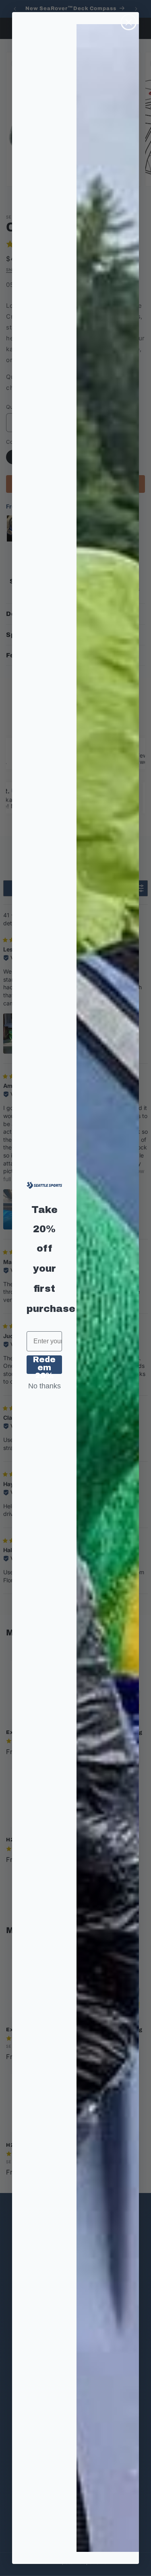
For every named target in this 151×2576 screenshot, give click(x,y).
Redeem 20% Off (44, 1365)
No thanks (44, 1386)
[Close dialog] (129, 22)
